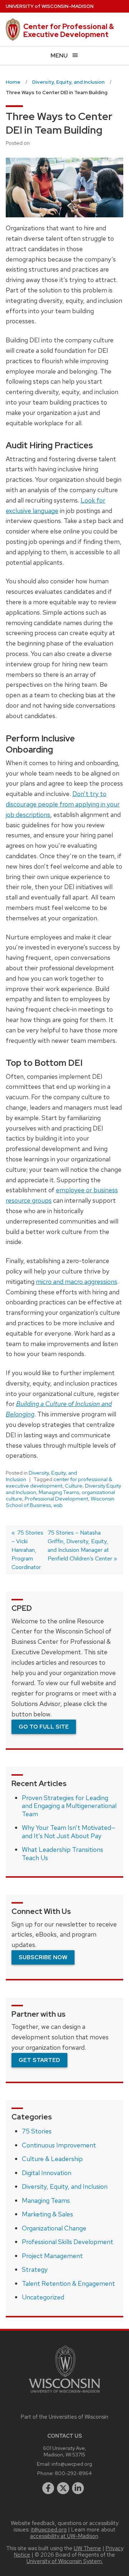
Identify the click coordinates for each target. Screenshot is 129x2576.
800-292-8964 (73, 2473)
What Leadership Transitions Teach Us (63, 1854)
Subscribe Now (43, 1957)
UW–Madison (50, 6)
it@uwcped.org (49, 2530)
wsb (58, 1505)
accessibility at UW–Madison (64, 2536)
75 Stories (37, 2131)
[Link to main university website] (64, 2394)
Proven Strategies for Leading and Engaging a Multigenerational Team (69, 1806)
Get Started (39, 2060)
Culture (74, 1486)
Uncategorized (43, 2297)
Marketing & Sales (47, 2214)
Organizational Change (54, 2228)
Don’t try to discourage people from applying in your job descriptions (63, 804)
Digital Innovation (47, 2173)
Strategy (35, 2269)
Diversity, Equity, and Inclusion (65, 2186)
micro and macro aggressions (77, 1282)
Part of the (64, 2417)
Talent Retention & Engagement (68, 2283)
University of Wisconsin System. (65, 2561)
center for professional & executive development (59, 1483)
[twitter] (63, 2488)
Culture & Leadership (52, 2159)
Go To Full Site (44, 1727)
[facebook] (48, 2488)
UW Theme (87, 2548)
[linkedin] (78, 2488)
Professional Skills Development (68, 2242)
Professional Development (56, 1499)
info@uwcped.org (72, 2464)
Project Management (52, 2256)
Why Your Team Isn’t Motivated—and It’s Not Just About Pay (69, 1832)
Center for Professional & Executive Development (69, 31)
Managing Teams (59, 1492)
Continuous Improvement (59, 2145)
